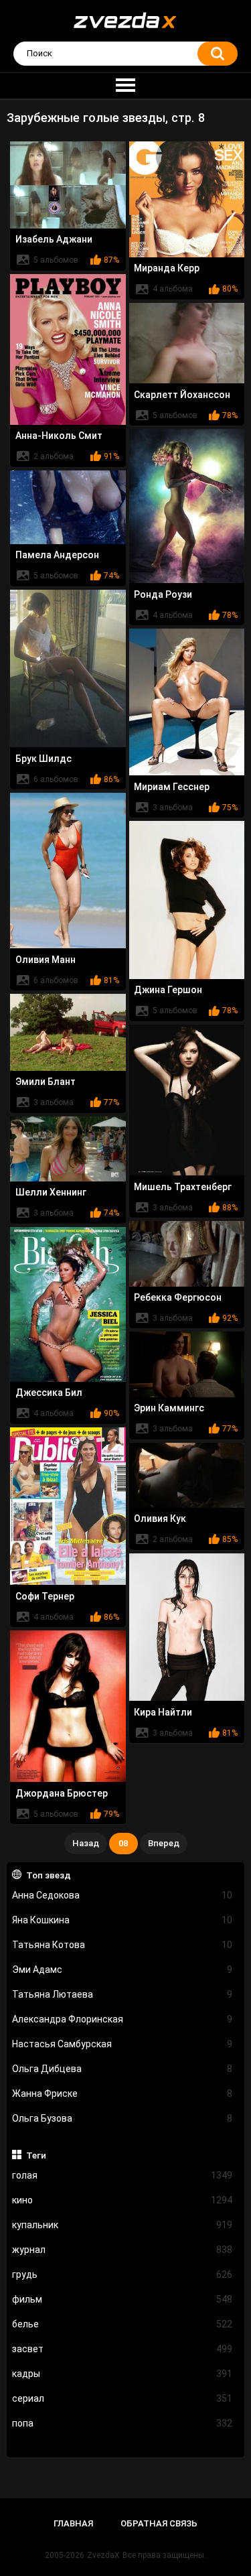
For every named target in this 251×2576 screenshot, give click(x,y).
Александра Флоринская (122, 2019)
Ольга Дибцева (122, 2069)
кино (122, 2200)
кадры (122, 2374)
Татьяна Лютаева (122, 1994)
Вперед (164, 1843)
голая (122, 2175)
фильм (122, 2299)
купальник (122, 2225)
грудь (122, 2274)
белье (122, 2324)
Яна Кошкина (122, 1920)
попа (122, 2423)
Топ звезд (49, 1875)
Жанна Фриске (122, 2094)
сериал (122, 2398)
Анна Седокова (122, 1895)
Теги (36, 2155)
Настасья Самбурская (122, 2044)
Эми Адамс (122, 1970)
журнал (122, 2250)
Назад (86, 1843)
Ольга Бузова (122, 2118)
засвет (122, 2349)
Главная (73, 2523)
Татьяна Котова (122, 1945)
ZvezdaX (103, 2555)
